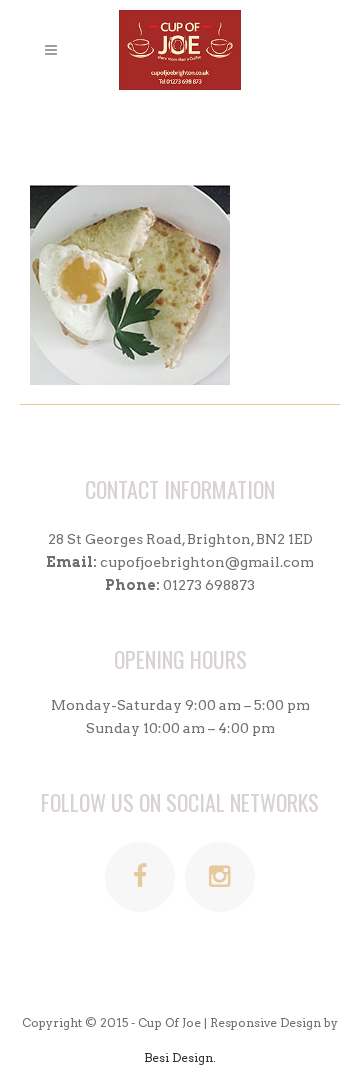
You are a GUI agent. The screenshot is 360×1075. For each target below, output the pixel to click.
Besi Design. (180, 1057)
